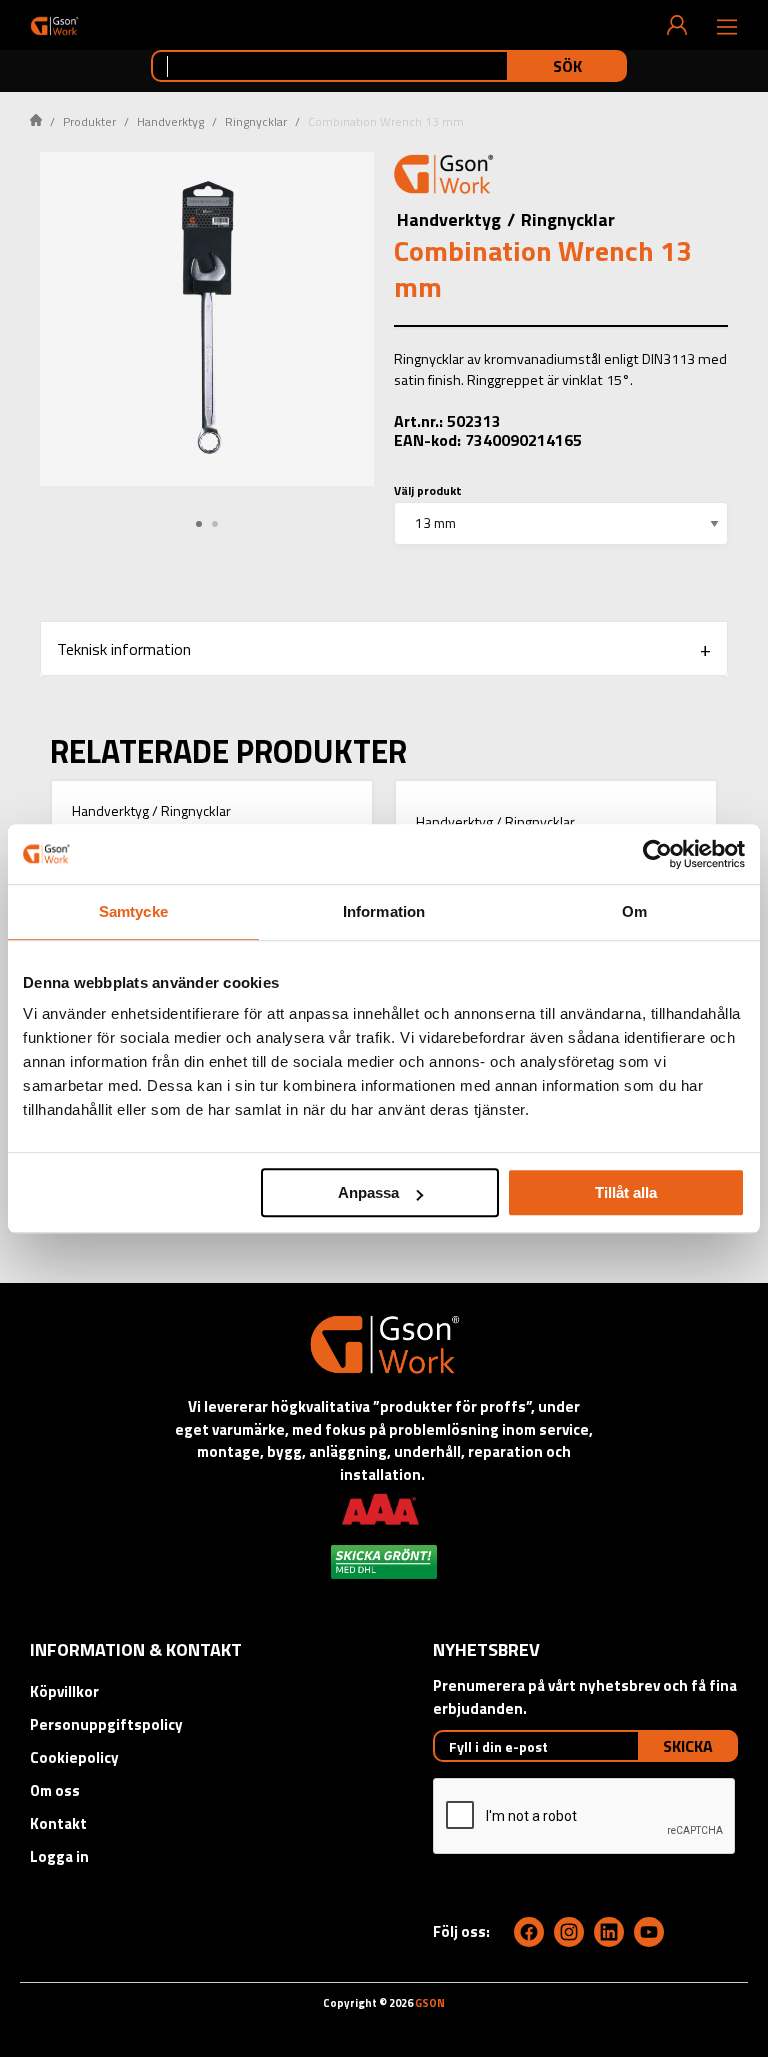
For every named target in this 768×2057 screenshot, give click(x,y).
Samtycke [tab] (133, 911)
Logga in (59, 1856)
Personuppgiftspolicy (106, 1724)
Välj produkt (428, 490)
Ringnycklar (256, 121)
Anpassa (368, 1192)
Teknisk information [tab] (124, 649)
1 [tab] (199, 524)
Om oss (55, 1790)
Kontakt (58, 1823)
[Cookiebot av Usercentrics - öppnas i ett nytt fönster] (657, 854)
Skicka (688, 1746)
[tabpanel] (207, 319)
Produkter (89, 121)
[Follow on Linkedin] (609, 1932)
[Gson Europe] (444, 177)
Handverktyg (170, 121)
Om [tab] (634, 911)
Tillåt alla (626, 1192)
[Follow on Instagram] (569, 1932)
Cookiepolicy (74, 1757)
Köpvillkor (64, 1691)
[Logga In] (677, 25)
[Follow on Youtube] (649, 1932)
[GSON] (54, 25)
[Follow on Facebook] (529, 1932)
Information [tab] (384, 911)
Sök (567, 66)
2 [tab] (215, 524)
